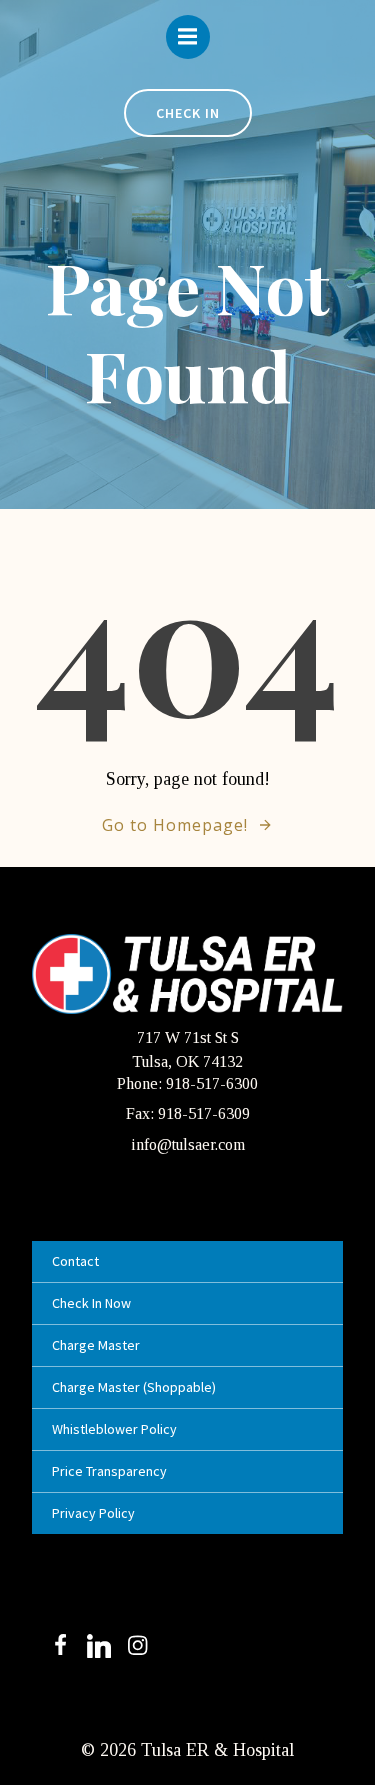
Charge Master (96, 1345)
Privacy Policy (93, 1513)
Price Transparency (109, 1471)
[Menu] (188, 37)
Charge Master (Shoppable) (134, 1387)
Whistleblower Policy (114, 1429)
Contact (75, 1261)
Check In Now (91, 1303)
